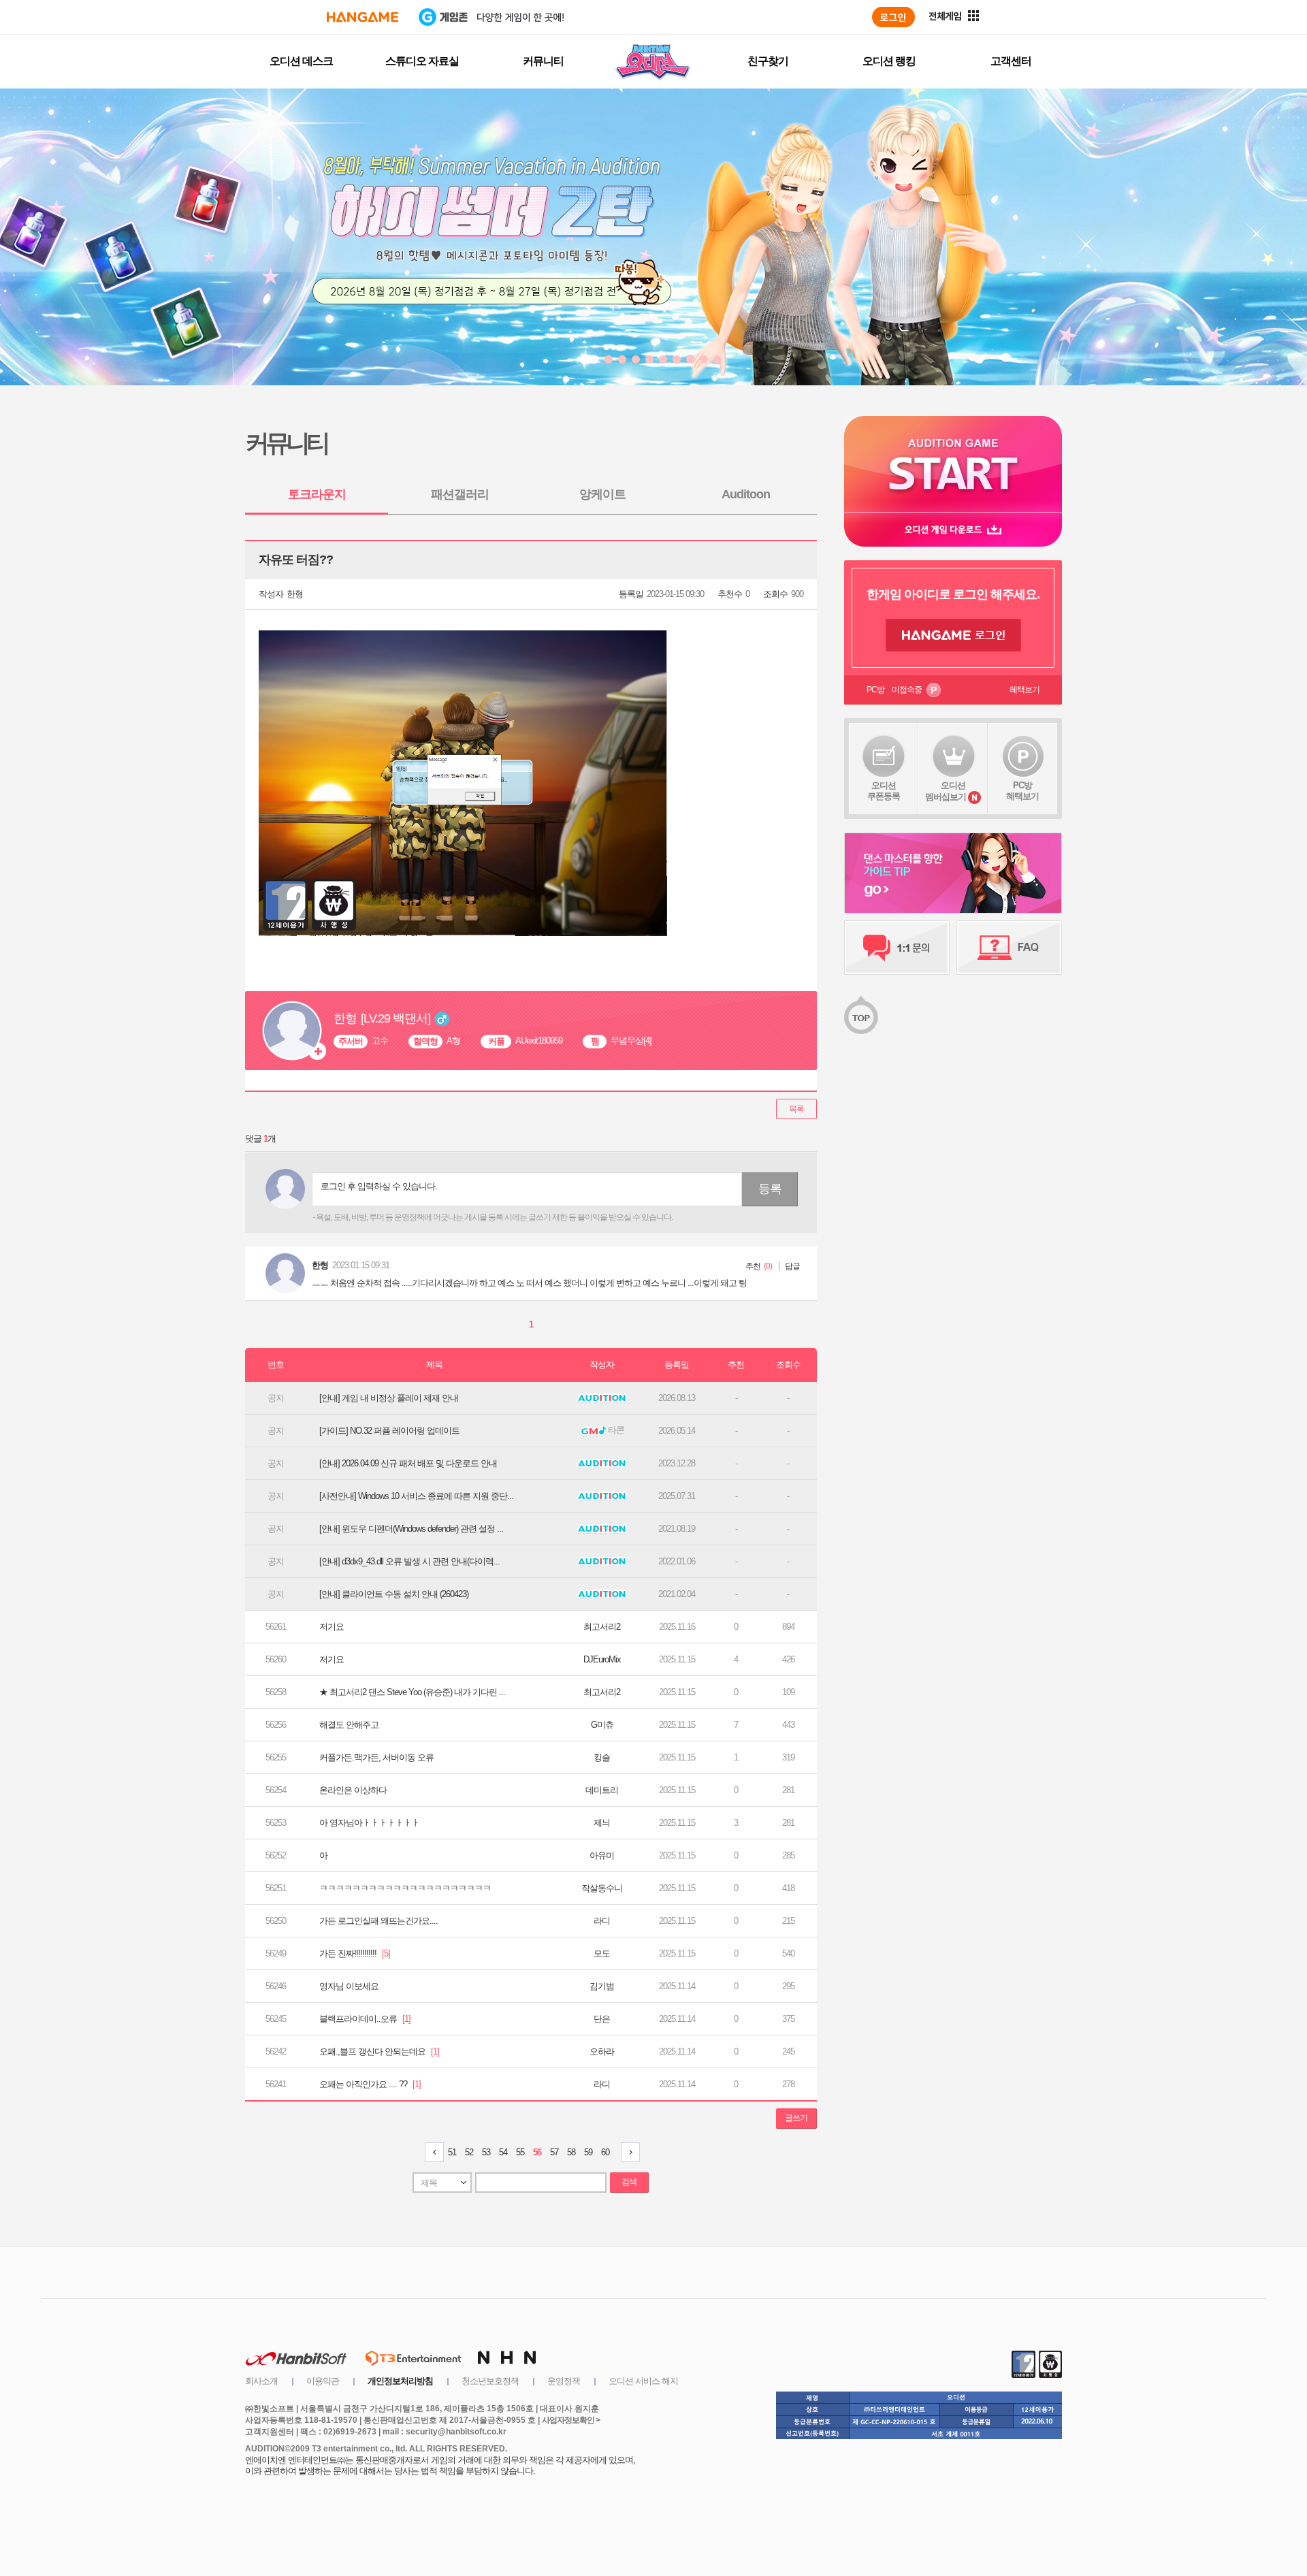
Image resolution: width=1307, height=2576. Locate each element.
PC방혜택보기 (1022, 791)
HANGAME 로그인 (953, 635)
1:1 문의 (897, 948)
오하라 (602, 2051)
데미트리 (602, 1790)
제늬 (602, 1823)
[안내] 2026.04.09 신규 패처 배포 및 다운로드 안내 (408, 1463)
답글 (792, 1266)
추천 (753, 1266)
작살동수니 (602, 1888)
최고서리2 (602, 1627)
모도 (602, 1953)
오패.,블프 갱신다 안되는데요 (379, 2051)
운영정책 (564, 2381)
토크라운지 (317, 494)
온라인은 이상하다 (353, 1790)
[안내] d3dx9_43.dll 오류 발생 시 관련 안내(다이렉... (409, 1561)
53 (486, 2152)
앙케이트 (602, 494)
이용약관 (323, 2381)
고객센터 (1011, 61)
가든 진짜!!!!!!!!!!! (355, 1953)
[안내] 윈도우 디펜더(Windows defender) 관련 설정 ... (411, 1529)
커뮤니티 (543, 61)
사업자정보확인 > (571, 2420)
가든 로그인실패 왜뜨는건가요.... (378, 1921)
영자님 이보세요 (349, 1986)
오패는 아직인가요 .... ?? (370, 2084)
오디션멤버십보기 (946, 791)
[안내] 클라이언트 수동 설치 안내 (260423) (394, 1594)
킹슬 (602, 1757)
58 (571, 2152)
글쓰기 (796, 2118)
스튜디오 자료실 (422, 61)
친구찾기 (768, 61)
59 (588, 2152)
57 (554, 2152)
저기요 (332, 1627)
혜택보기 (1024, 690)
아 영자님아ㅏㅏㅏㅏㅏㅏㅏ (369, 1823)
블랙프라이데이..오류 (365, 2019)
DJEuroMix (602, 1659)
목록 (796, 1109)
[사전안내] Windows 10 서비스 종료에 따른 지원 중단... (416, 1496)
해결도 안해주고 (349, 1725)
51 (452, 2152)
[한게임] (362, 17)
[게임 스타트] (953, 464)
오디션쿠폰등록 (884, 791)
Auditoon (746, 494)
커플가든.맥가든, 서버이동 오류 (376, 1757)
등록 (770, 1189)
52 (469, 2152)
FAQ (1009, 948)
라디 (602, 1921)
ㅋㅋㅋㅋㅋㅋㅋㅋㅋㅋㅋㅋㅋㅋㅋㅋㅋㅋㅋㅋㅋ (405, 1888)
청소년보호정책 (490, 2381)
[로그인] (893, 17)
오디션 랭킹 (889, 61)
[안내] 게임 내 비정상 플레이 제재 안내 (389, 1398)
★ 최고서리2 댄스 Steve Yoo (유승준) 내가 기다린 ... (412, 1692)
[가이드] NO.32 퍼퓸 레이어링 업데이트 (389, 1431)
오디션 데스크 (301, 61)
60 (605, 2152)
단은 (602, 2019)
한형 (295, 594)
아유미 (602, 1855)
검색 (629, 2182)
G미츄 (602, 1725)
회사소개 (261, 2381)
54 (503, 2152)
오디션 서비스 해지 (643, 2381)
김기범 (602, 1986)
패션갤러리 (460, 494)
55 (520, 2152)
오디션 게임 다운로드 (953, 529)
